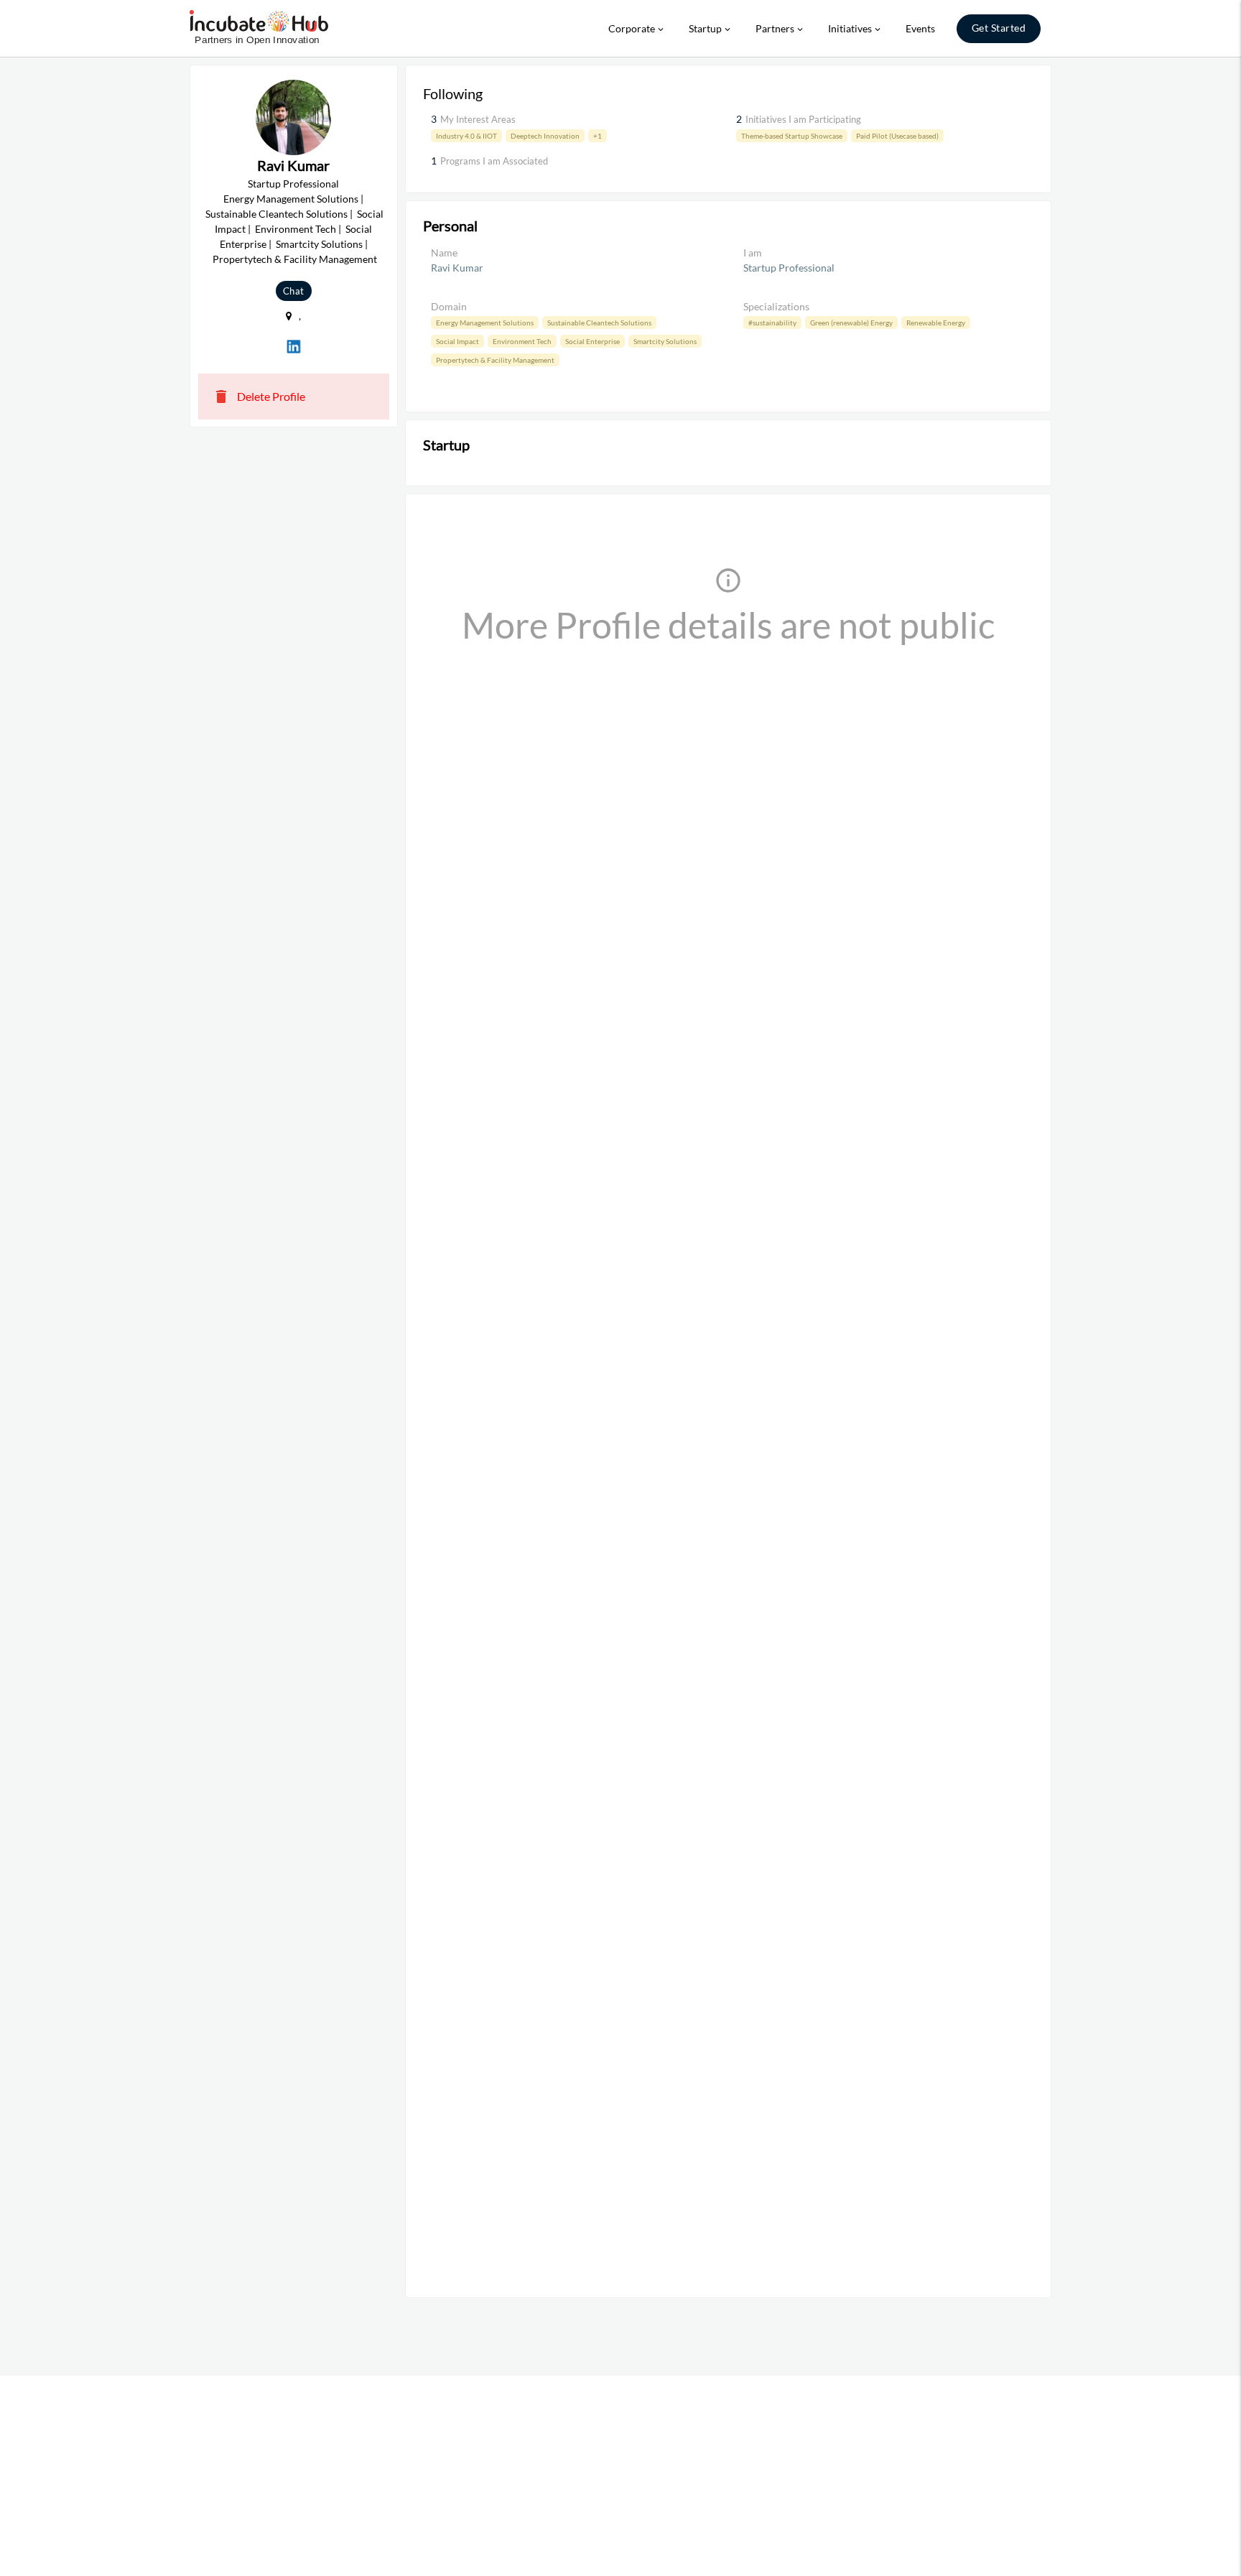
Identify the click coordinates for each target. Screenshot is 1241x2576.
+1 (598, 136)
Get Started (999, 28)
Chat (294, 291)
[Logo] (259, 29)
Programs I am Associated (494, 161)
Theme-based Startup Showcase (792, 136)
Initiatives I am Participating (803, 119)
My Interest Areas (478, 119)
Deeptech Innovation (545, 136)
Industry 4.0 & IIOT (466, 136)
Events (920, 28)
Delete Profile (259, 397)
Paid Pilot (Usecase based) (897, 136)
